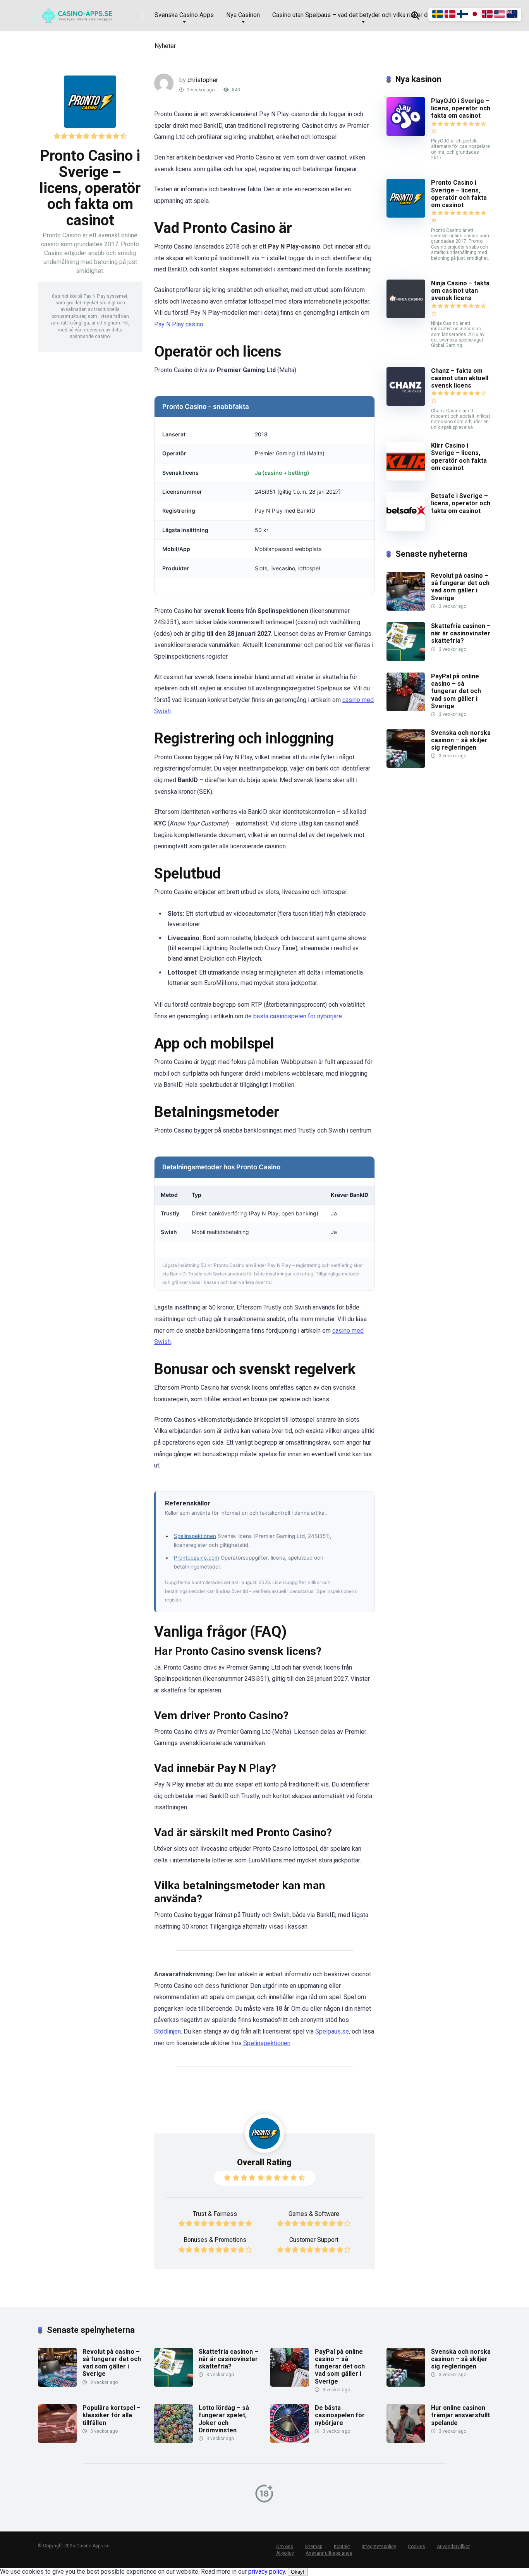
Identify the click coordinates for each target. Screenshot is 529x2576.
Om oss (285, 2547)
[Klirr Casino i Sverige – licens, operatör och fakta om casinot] (406, 478)
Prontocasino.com (197, 1558)
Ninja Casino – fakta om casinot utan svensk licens (460, 291)
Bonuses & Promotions (215, 2240)
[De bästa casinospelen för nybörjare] (290, 2441)
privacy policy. (276, 2572)
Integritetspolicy (379, 2547)
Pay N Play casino (179, 324)
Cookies (417, 2547)
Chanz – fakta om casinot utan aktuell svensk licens (460, 378)
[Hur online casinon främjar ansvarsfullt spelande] (406, 2441)
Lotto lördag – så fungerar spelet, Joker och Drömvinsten (224, 2419)
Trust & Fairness (215, 2214)
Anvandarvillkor (453, 2547)
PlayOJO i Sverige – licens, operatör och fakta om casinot (461, 108)
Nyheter (165, 46)
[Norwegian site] (488, 16)
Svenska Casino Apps (184, 15)
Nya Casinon (243, 15)
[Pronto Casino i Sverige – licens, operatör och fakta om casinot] (406, 215)
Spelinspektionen (195, 1536)
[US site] (500, 16)
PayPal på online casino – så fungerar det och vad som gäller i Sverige (456, 691)
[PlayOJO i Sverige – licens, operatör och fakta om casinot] (406, 134)
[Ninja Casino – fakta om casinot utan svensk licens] (406, 316)
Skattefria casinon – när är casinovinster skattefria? (461, 633)
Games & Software (314, 2214)
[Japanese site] (476, 16)
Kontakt (342, 2547)
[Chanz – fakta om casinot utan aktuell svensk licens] (406, 404)
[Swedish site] (438, 16)
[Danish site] (451, 16)
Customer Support (314, 2240)
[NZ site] (512, 16)
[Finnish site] (463, 16)
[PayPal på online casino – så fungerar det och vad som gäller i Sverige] (406, 709)
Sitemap (313, 2547)
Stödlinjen (167, 2031)
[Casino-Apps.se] (80, 13)
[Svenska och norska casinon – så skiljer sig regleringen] (406, 766)
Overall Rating (264, 2162)
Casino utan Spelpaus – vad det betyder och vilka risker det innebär (363, 15)
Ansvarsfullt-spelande (329, 2553)
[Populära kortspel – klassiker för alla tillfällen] (57, 2441)
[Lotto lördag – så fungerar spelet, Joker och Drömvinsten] (173, 2441)
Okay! (298, 2572)
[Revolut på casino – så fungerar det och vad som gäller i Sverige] (406, 608)
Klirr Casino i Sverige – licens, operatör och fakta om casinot (459, 457)
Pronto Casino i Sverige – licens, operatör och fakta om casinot (459, 194)
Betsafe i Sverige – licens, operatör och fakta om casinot (461, 503)
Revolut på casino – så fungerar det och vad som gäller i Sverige (460, 587)
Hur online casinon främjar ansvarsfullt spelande (460, 2415)
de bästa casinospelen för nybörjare (293, 1016)
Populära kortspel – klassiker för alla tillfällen (112, 2415)
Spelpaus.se (332, 2031)
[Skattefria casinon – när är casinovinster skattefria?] (406, 659)
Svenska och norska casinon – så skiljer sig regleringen (461, 740)
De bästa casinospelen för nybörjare (340, 2415)
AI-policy (285, 2553)
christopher (203, 80)
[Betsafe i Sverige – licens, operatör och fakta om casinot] (406, 529)
